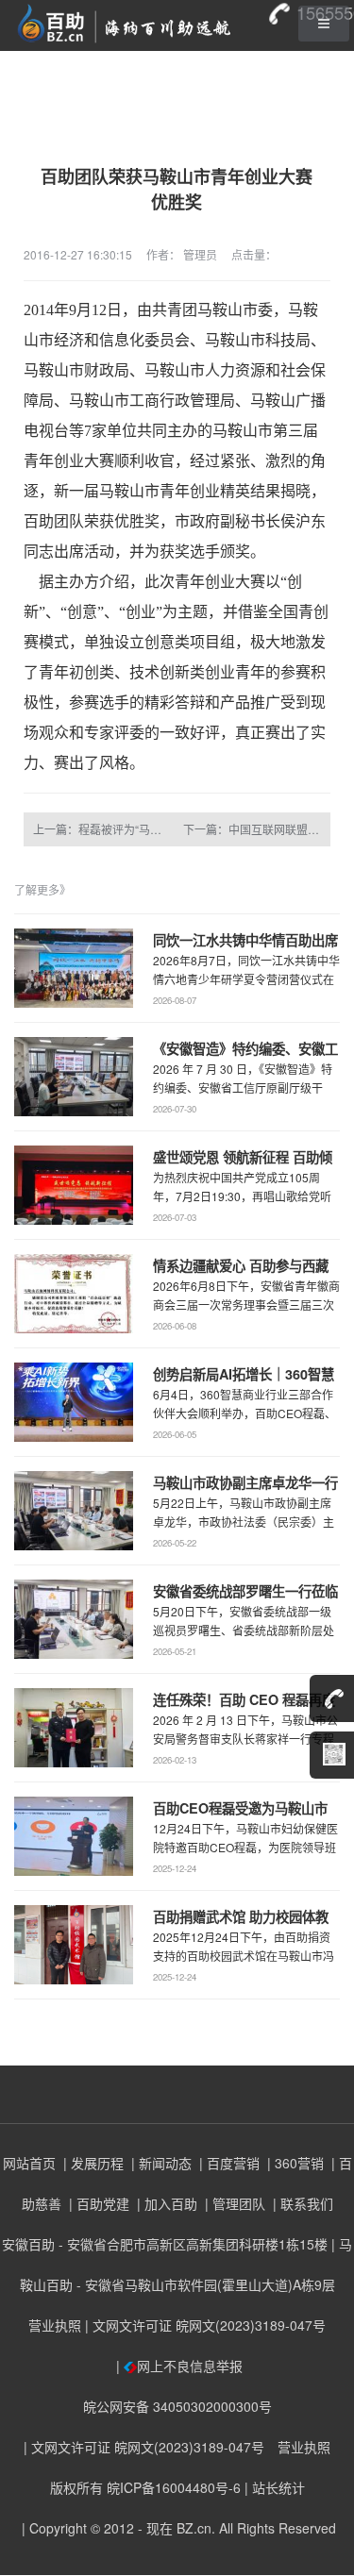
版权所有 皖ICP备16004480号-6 (145, 2487)
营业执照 (55, 2325)
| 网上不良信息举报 (177, 2366)
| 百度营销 (228, 2163)
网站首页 (29, 2163)
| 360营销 (294, 2163)
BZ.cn (194, 2528)
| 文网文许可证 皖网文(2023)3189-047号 (205, 2325)
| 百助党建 (97, 2203)
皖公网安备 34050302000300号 (177, 2406)
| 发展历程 (92, 2163)
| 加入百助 (165, 2203)
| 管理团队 (233, 2203)
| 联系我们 (301, 2203)
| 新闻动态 (160, 2163)
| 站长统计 (275, 2487)
